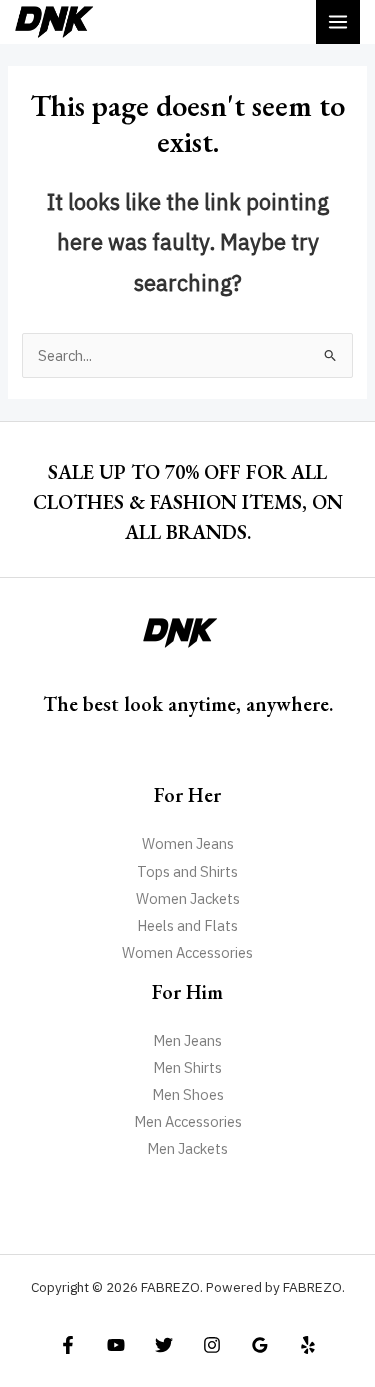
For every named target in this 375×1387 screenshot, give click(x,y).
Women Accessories (187, 952)
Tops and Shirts (187, 871)
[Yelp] (308, 1345)
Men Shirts (187, 1067)
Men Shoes (188, 1094)
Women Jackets (188, 898)
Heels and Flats (187, 925)
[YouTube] (116, 1345)
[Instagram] (212, 1345)
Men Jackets (187, 1148)
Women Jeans (188, 843)
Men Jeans (187, 1040)
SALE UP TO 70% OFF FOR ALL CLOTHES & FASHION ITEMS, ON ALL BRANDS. (188, 502)
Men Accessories (188, 1121)
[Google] (260, 1345)
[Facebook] (68, 1345)
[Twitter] (164, 1345)
